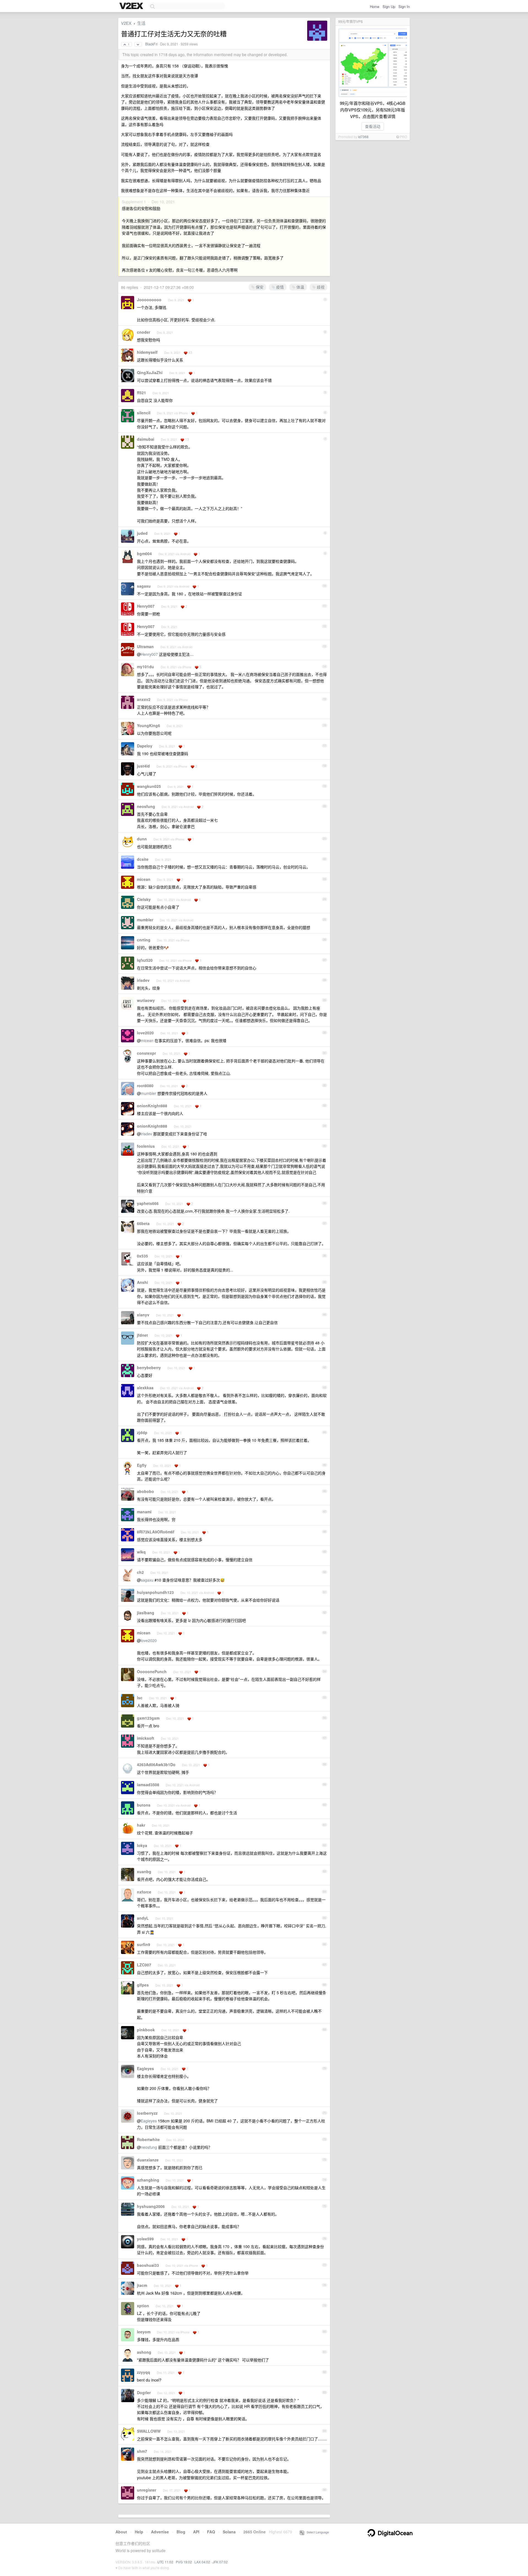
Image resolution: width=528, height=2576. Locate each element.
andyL (143, 1918)
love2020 (145, 1033)
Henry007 (146, 606)
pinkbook (146, 2030)
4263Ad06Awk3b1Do (156, 1764)
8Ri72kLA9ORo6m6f (156, 1532)
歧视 (320, 287)
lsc (140, 1698)
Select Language (317, 2532)
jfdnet (142, 1335)
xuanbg (144, 1871)
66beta (143, 1223)
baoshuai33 (148, 2265)
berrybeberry (149, 1368)
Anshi (142, 1282)
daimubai (146, 439)
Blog (181, 2532)
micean (144, 879)
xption (143, 2306)
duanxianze (148, 2160)
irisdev (143, 980)
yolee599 (145, 2239)
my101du (145, 667)
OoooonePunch (152, 1671)
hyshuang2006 (151, 2206)
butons (144, 1805)
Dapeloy (145, 746)
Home (375, 6)
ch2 (140, 1572)
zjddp (142, 1432)
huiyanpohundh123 (155, 1592)
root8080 (145, 1086)
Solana (229, 2532)
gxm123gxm (148, 1718)
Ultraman (145, 646)
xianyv (143, 1315)
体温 (300, 287)
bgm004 (144, 553)
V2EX (126, 23)
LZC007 (144, 1965)
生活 (141, 23)
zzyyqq (144, 2372)
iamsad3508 (148, 1785)
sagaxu (144, 586)
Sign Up (389, 6)
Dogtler (144, 2393)
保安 (259, 287)
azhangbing (148, 2180)
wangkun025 (149, 786)
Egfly (142, 1465)
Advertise (160, 2532)
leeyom (144, 2332)
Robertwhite (148, 2139)
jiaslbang (146, 1613)
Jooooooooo (149, 300)
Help (139, 2532)
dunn (142, 839)
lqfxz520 (145, 960)
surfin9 (144, 1944)
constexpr (146, 1053)
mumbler (145, 920)
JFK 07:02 (220, 2562)
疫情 (279, 287)
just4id (143, 766)
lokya (142, 1845)
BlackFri (151, 44)
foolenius (146, 1146)
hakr (141, 1825)
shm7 (142, 2451)
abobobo (145, 1491)
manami (144, 1512)
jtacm (142, 2285)
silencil (144, 413)
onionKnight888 (152, 1106)
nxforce (144, 1892)
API (196, 2532)
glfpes (143, 1985)
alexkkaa (145, 1388)
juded (142, 533)
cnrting (144, 940)
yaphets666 (148, 1203)
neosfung (146, 806)
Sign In (404, 6)
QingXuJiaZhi (150, 372)
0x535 (142, 1256)
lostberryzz (147, 2113)
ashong (144, 2352)
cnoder (144, 332)
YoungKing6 (148, 725)
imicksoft (146, 1738)
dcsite (143, 859)
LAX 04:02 (202, 2562)
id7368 (363, 137)
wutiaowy (146, 1000)
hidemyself (147, 352)
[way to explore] (132, 6)
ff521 (141, 393)
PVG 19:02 (184, 2562)
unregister (147, 2490)
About (121, 2532)
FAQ (211, 2532)
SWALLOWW (149, 2431)
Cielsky (144, 899)
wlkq (141, 1552)
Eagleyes (145, 2068)
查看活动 (373, 126)
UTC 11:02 (165, 2562)
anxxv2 (144, 699)
